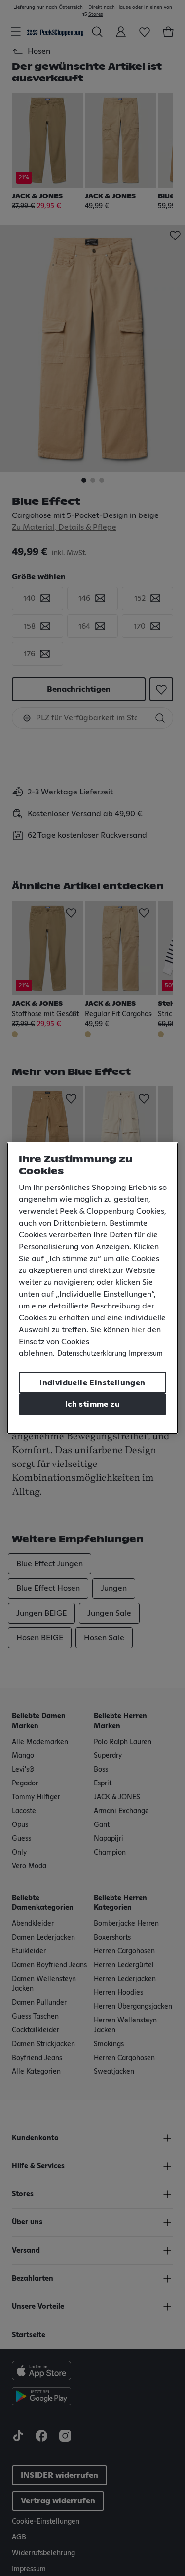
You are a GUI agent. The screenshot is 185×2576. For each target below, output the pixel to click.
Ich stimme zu (92, 1404)
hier (138, 1330)
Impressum (146, 1354)
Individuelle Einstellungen (92, 1383)
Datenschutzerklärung (92, 1354)
